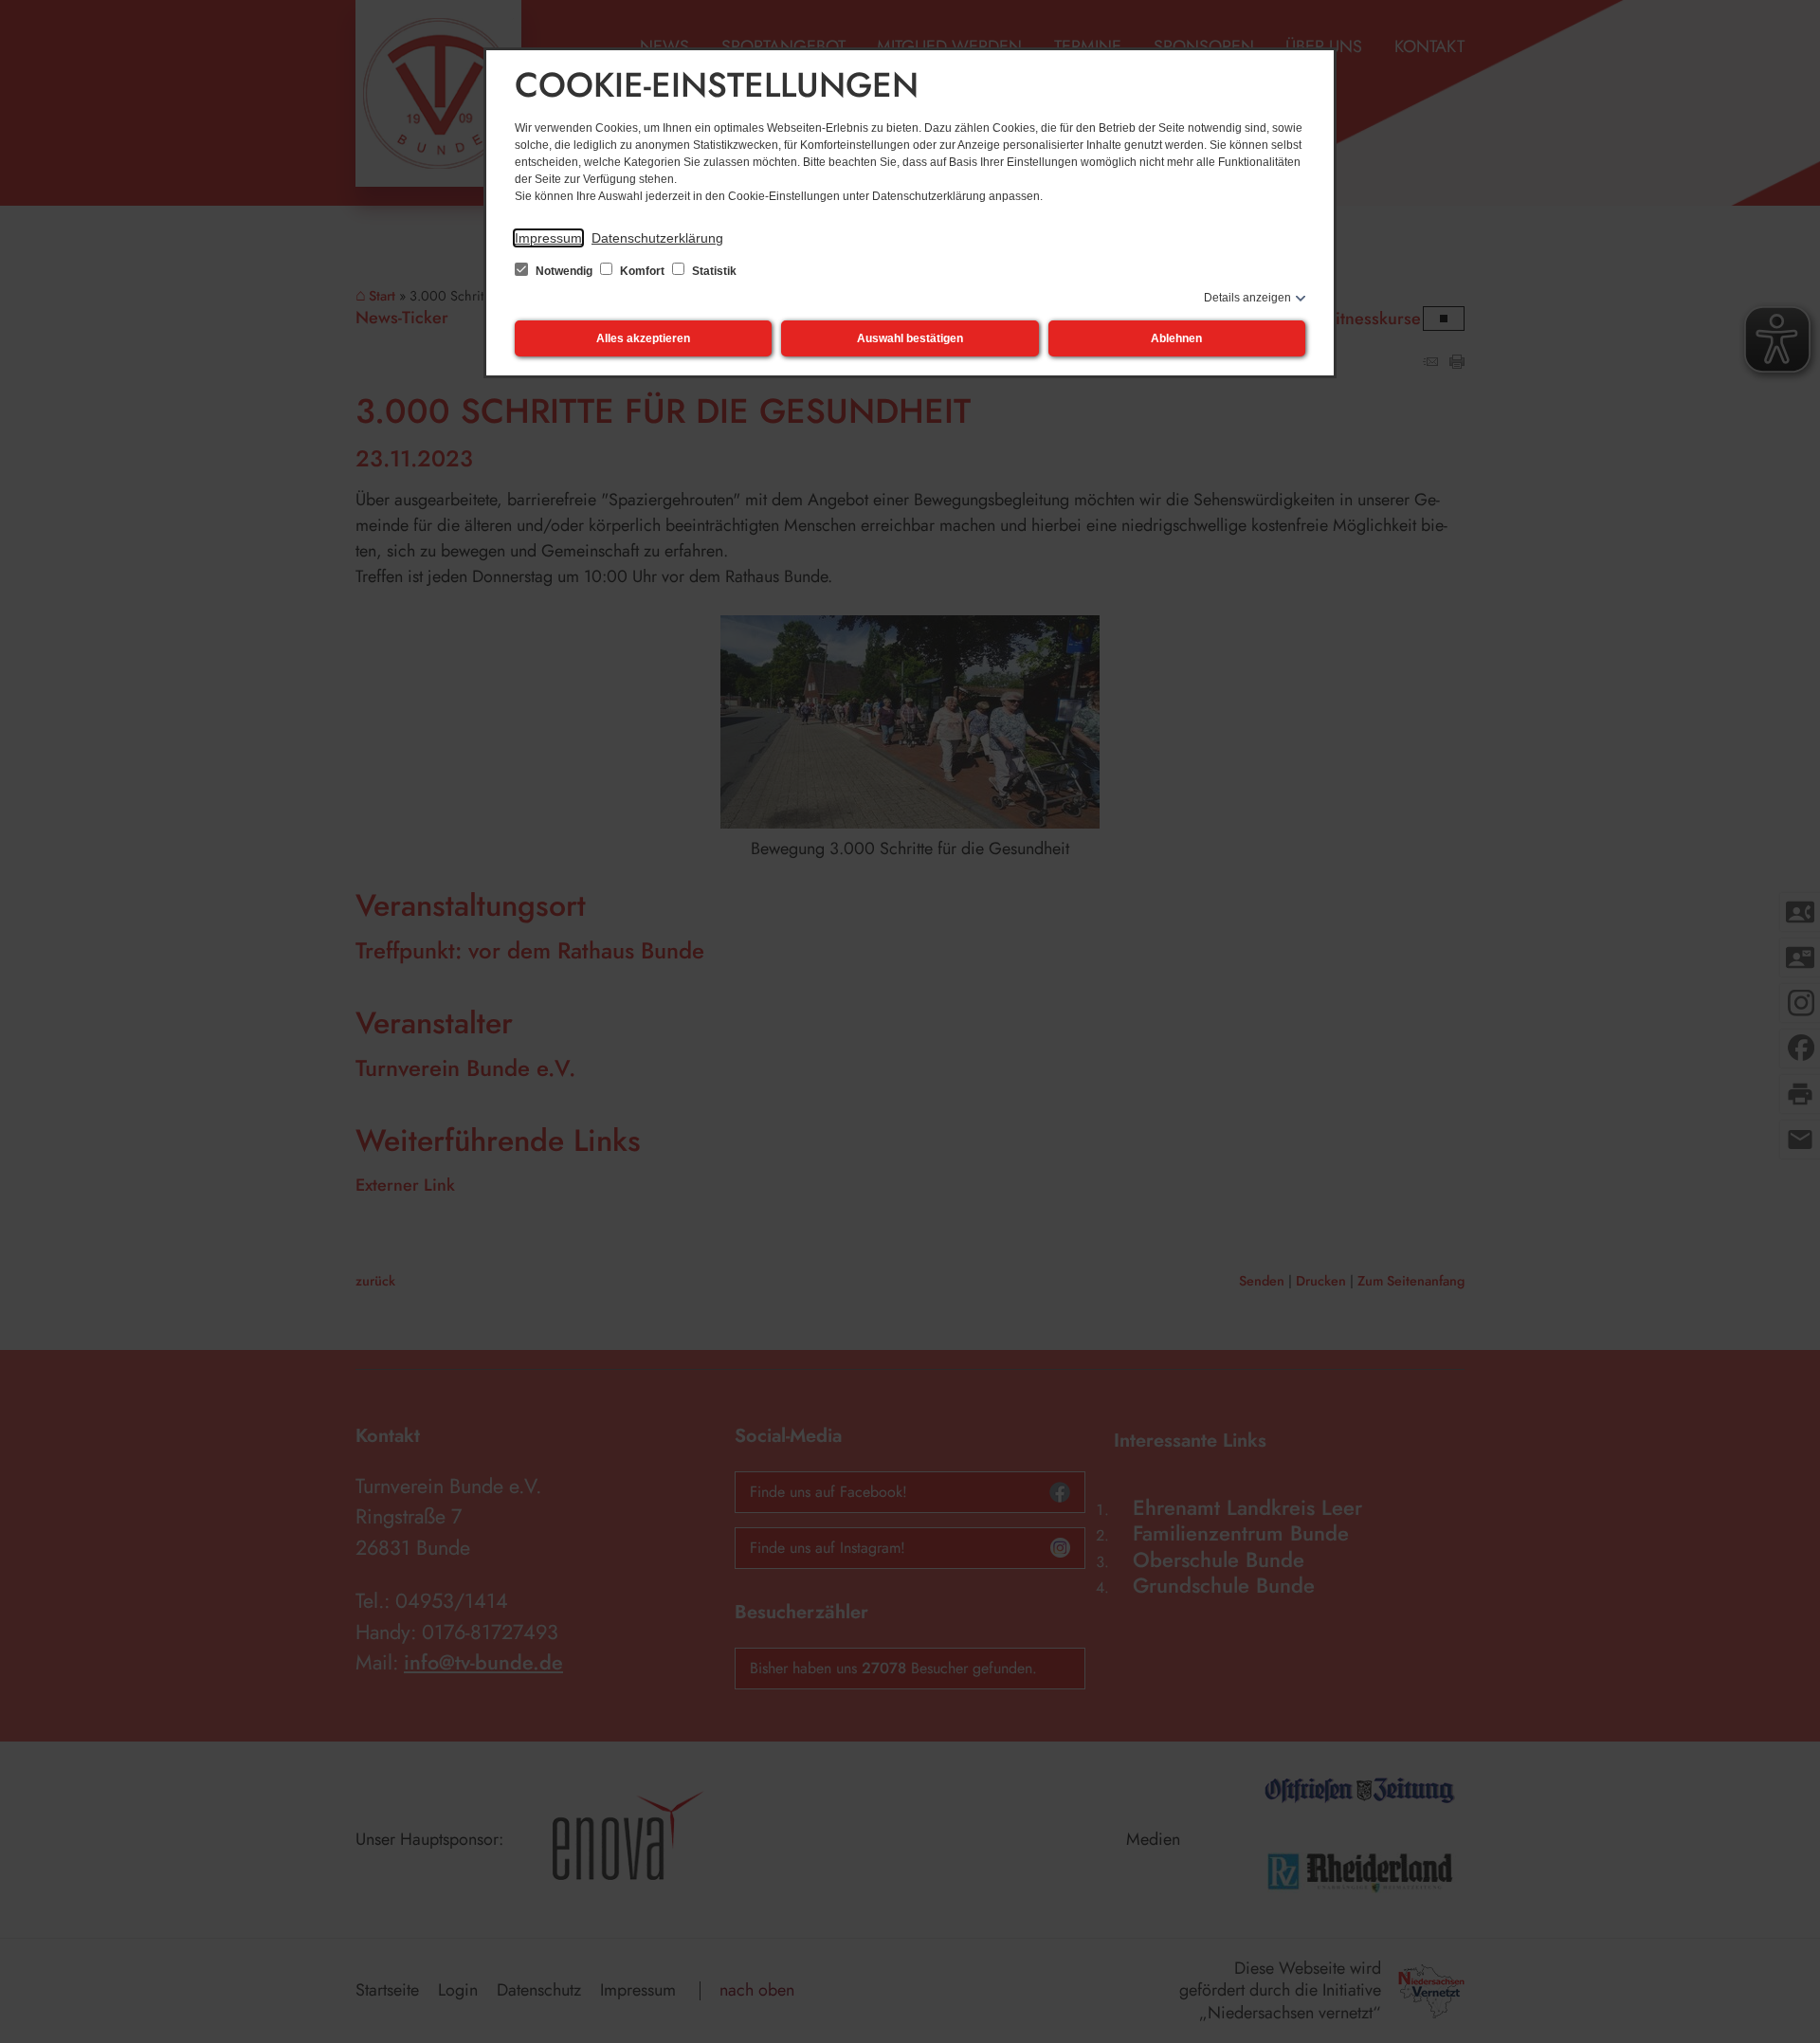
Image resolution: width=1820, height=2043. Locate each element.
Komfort (642, 271)
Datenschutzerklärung (657, 238)
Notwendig (564, 271)
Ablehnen (1176, 338)
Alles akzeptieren (643, 338)
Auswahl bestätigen (910, 338)
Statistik (713, 271)
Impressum (548, 238)
